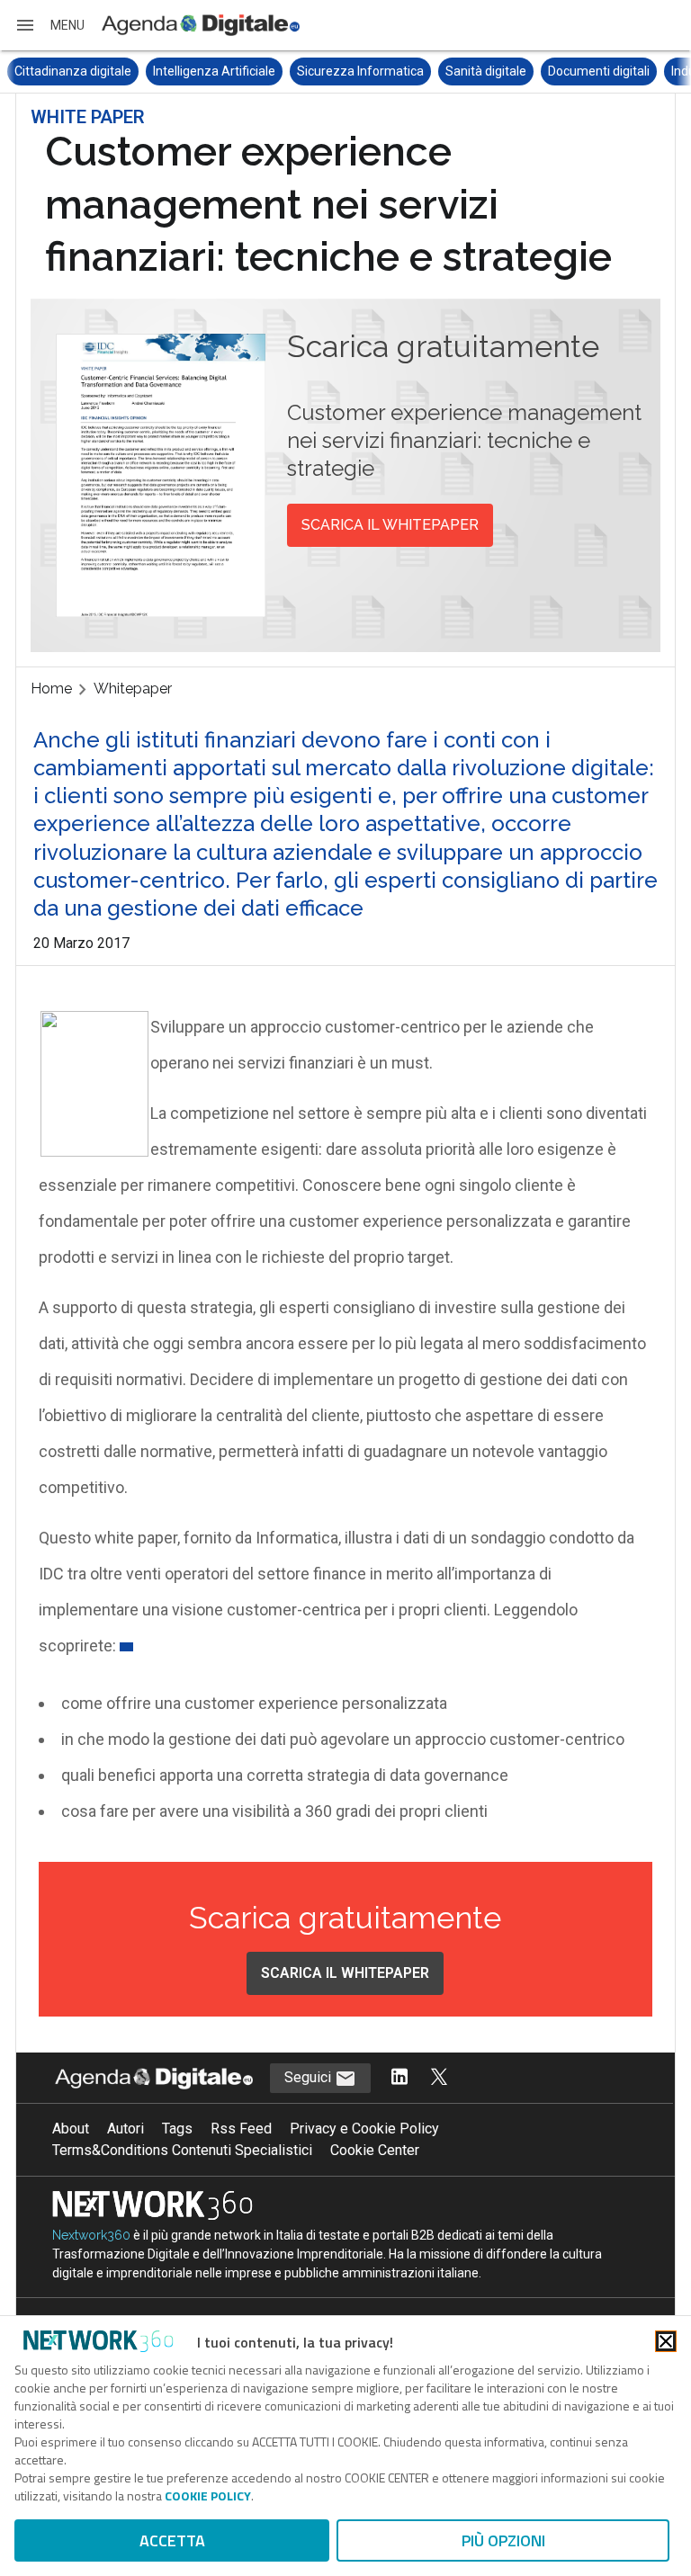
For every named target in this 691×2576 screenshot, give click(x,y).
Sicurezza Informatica (360, 71)
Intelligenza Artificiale (214, 71)
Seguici (310, 2077)
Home (51, 689)
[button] (49, 25)
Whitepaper (133, 689)
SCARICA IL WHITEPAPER (390, 525)
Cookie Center (375, 2150)
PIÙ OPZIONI (503, 2540)
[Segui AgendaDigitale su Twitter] (439, 2078)
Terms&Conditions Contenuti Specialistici (182, 2150)
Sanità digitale (486, 71)
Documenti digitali (599, 71)
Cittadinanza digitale (73, 71)
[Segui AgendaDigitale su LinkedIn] (399, 2078)
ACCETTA (172, 2540)
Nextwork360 (91, 2235)
